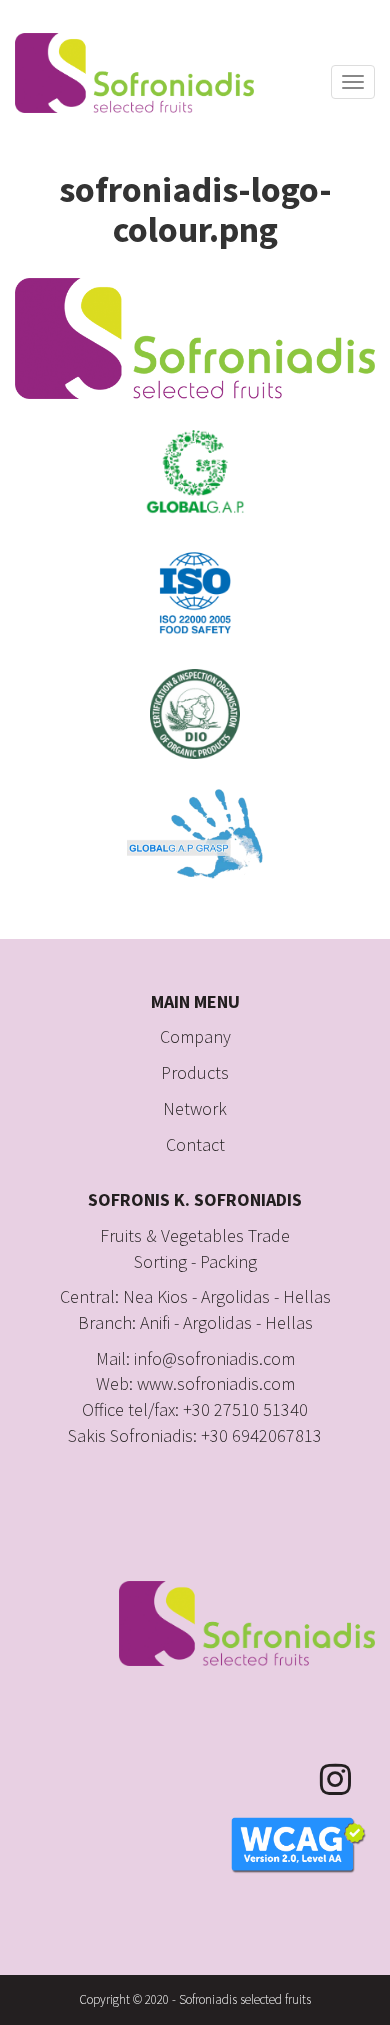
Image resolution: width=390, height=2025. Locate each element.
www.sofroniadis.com (216, 1383)
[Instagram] (347, 1779)
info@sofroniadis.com (214, 1358)
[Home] (134, 73)
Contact (195, 1144)
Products (195, 1072)
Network (195, 1108)
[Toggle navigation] (353, 82)
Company (195, 1036)
